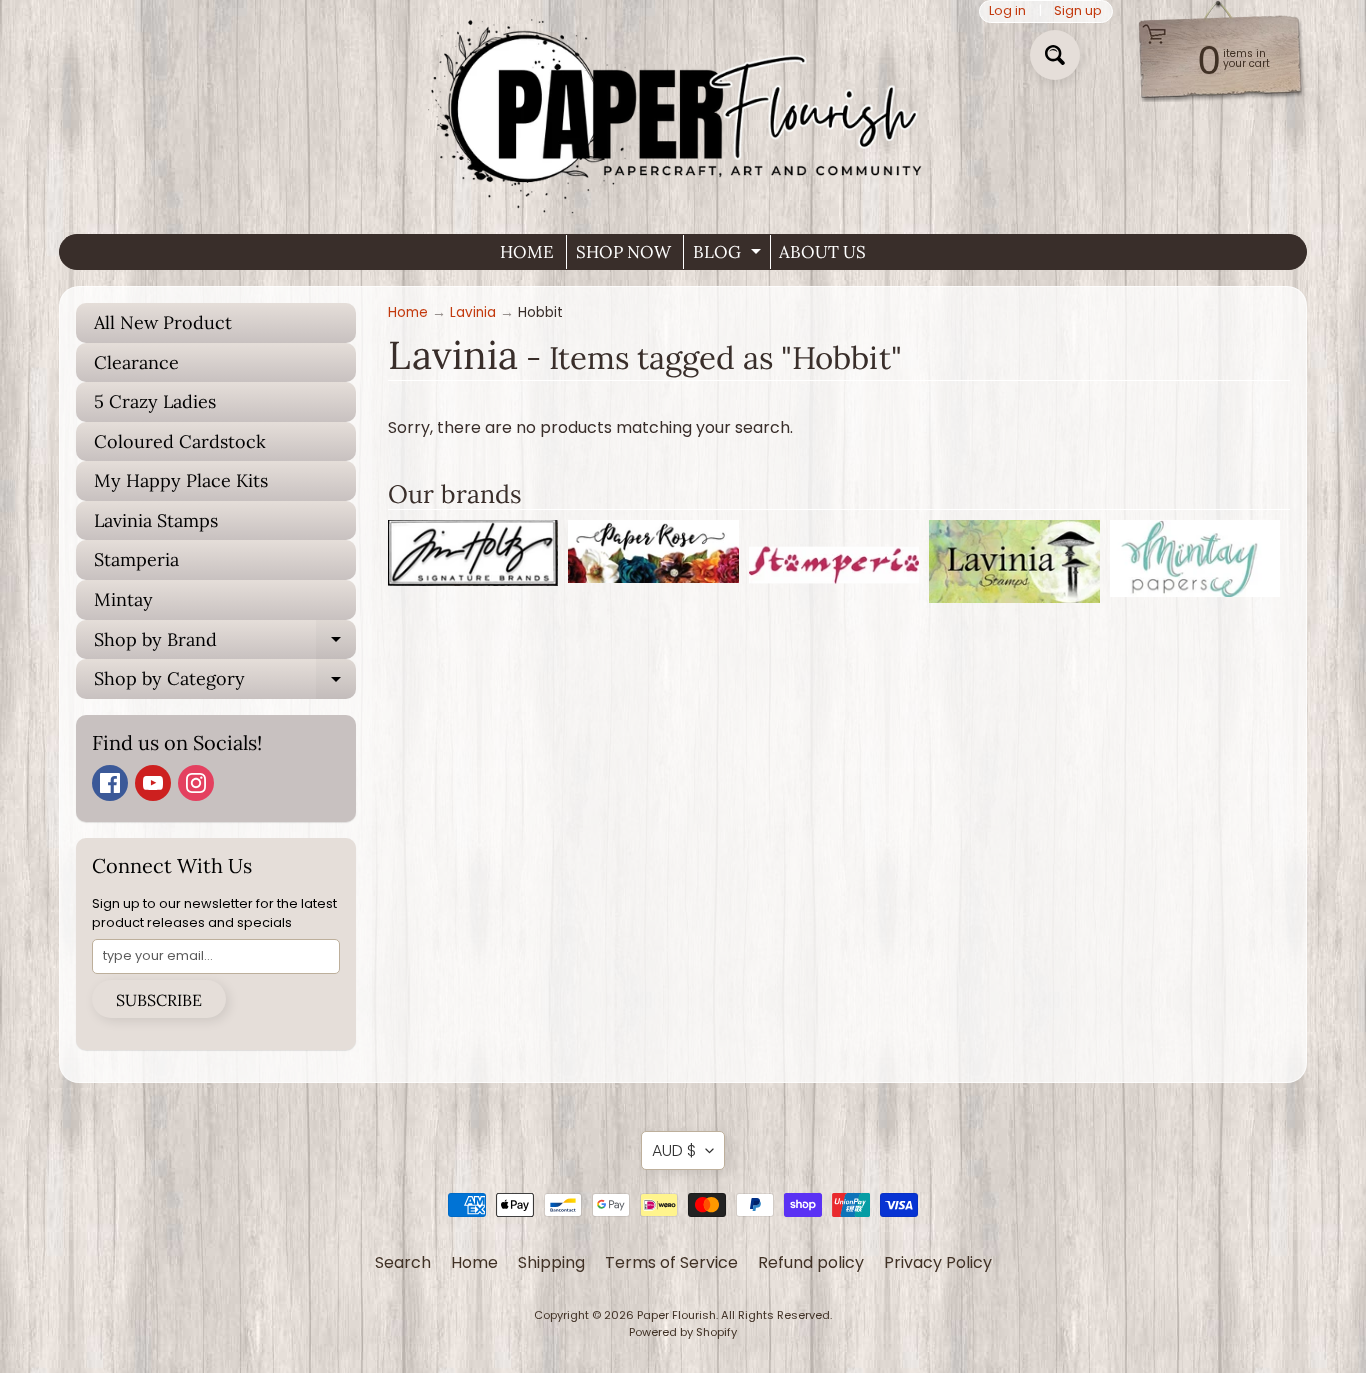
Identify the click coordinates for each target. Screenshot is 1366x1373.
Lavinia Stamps (156, 520)
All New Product (163, 322)
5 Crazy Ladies (155, 401)
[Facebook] (110, 783)
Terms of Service (671, 1262)
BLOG (729, 255)
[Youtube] (153, 783)
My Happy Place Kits (181, 480)
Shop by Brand (225, 644)
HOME (527, 252)
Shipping (551, 1262)
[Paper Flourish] (683, 109)
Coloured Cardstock (180, 441)
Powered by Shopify (683, 1332)
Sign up (1078, 11)
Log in (1007, 11)
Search (403, 1262)
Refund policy (811, 1262)
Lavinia (473, 312)
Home (408, 312)
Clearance (136, 362)
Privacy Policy (938, 1262)
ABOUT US (822, 252)
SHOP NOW (623, 252)
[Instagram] (196, 783)
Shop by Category (225, 683)
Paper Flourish (676, 1315)
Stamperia (136, 559)
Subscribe (159, 1000)
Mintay (123, 599)
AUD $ (674, 1150)
